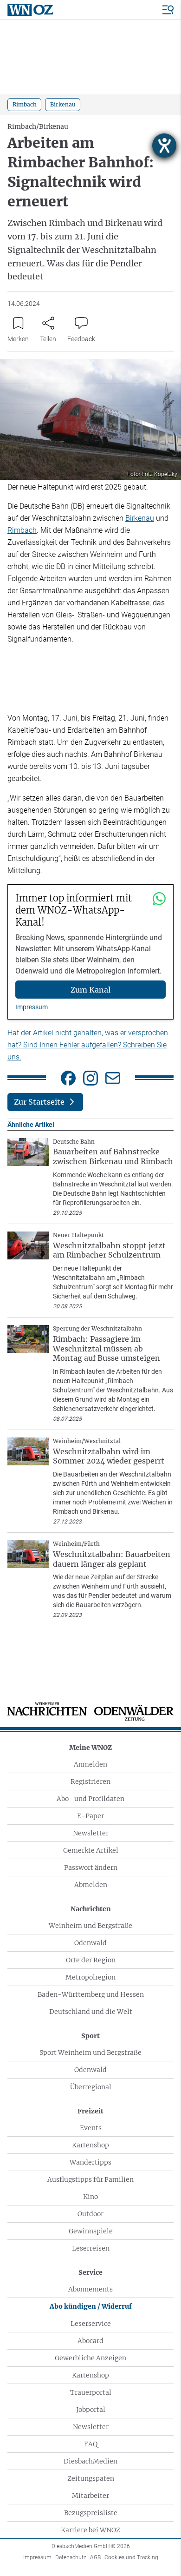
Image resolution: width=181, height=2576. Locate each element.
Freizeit (90, 2111)
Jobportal (91, 2410)
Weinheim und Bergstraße (90, 1926)
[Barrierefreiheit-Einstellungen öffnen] (164, 146)
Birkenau (140, 518)
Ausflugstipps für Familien (90, 2179)
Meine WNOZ (90, 1748)
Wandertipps (90, 2162)
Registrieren (90, 1781)
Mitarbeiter (90, 2496)
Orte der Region (91, 1960)
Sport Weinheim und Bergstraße (90, 2053)
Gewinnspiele (91, 2231)
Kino (90, 2197)
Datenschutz (71, 2557)
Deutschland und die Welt (91, 2012)
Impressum (32, 1007)
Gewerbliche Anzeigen (90, 2358)
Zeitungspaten (91, 2478)
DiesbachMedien (90, 2461)
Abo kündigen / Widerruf (91, 2306)
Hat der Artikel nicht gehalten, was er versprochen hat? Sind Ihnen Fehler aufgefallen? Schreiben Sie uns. (88, 1045)
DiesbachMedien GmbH (91, 2546)
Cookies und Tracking (131, 2557)
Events (91, 2128)
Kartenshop (90, 2145)
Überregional (91, 2087)
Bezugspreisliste (91, 2513)
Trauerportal (91, 2392)
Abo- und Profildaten (90, 1799)
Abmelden (91, 1885)
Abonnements (90, 2289)
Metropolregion (90, 1977)
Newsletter (91, 1833)
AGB (95, 2557)
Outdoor (90, 2214)
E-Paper (90, 1816)
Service (90, 2272)
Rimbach (22, 530)
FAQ (91, 2444)
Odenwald (90, 1943)
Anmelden (90, 1764)
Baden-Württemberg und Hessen (91, 1994)
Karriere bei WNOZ (90, 2530)
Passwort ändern (91, 1867)
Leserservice (91, 2324)
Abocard (90, 2341)
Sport (90, 2036)
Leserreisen (91, 2248)
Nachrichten (91, 1909)
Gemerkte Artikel (91, 1850)
